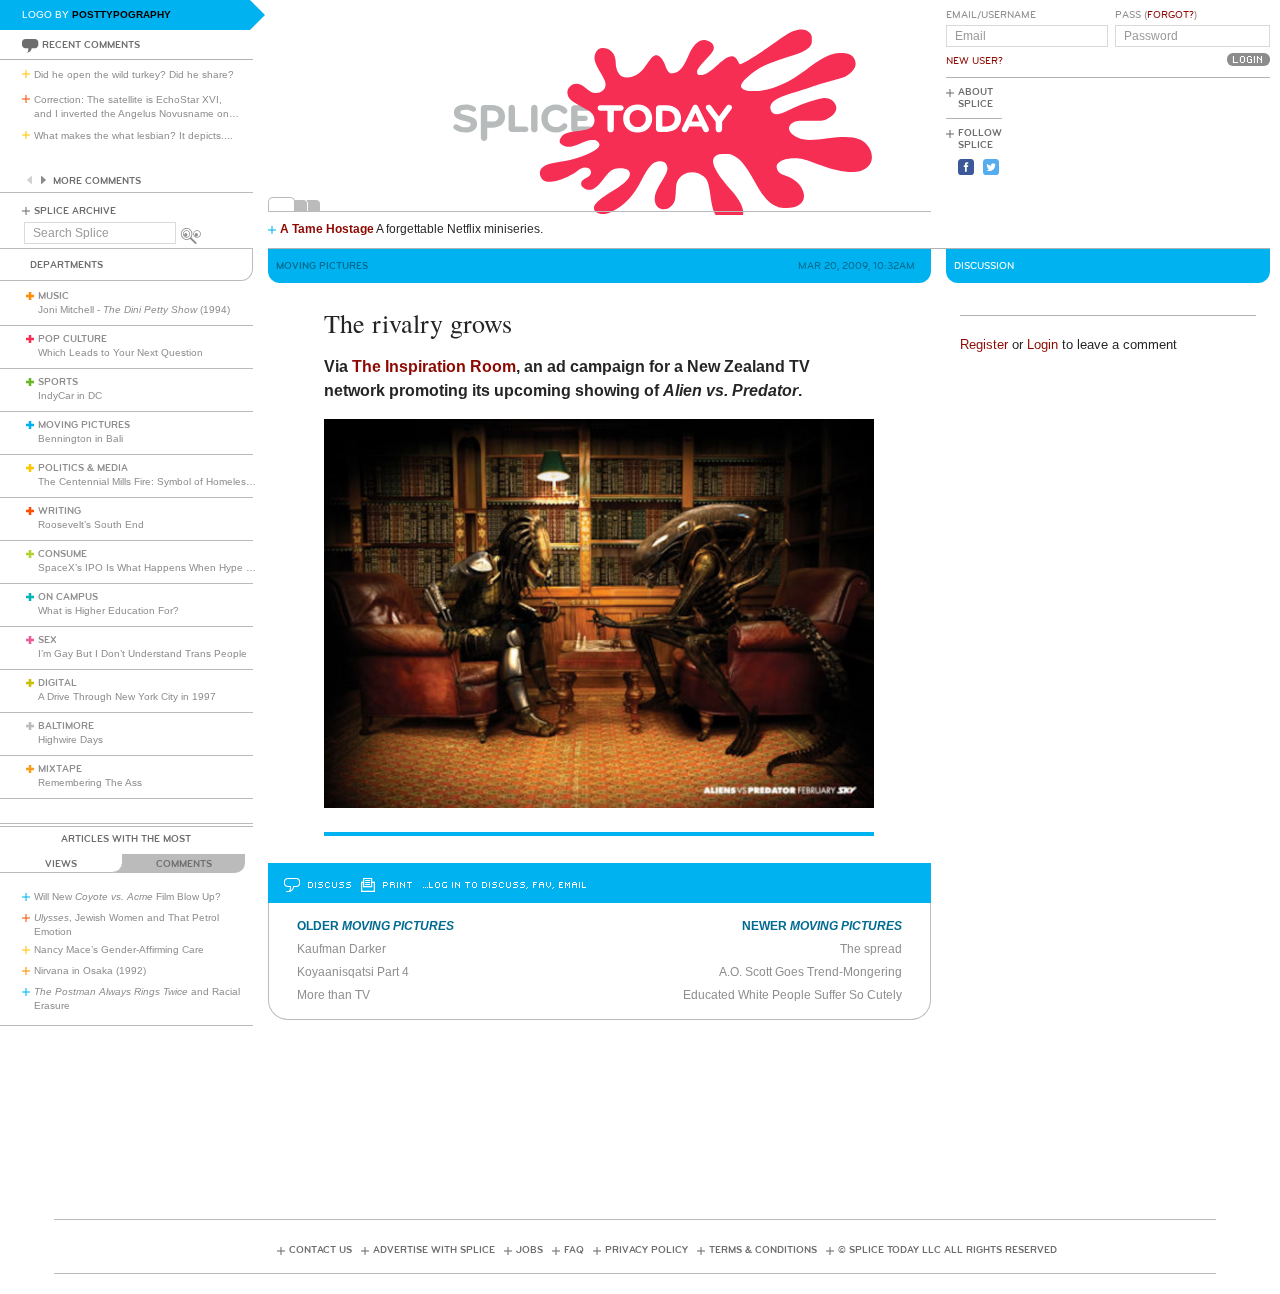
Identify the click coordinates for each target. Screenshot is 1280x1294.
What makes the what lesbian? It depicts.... (133, 135)
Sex (47, 640)
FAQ (574, 1250)
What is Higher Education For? (108, 610)
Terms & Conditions (763, 1250)
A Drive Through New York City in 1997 (127, 696)
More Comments (97, 181)
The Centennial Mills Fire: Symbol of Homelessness (155, 481)
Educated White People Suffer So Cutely (792, 995)
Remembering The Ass (90, 782)
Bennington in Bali (80, 438)
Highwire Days (70, 739)
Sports (58, 382)
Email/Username (991, 15)
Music (53, 296)
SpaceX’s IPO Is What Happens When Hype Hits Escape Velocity (188, 567)
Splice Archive (75, 211)
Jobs (529, 1250)
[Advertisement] (1180, 161)
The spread (871, 949)
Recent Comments (91, 45)
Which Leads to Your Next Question (120, 352)
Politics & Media (83, 468)
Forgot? (1170, 15)
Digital (57, 683)
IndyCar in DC (70, 395)
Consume (62, 554)
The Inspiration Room (434, 366)
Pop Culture (72, 339)
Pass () (1156, 15)
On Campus (68, 597)
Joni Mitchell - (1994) (134, 309)
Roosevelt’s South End (91, 524)
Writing (59, 511)
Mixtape (60, 769)
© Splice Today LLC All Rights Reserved (947, 1250)
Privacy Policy (646, 1250)
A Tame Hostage (327, 229)
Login (1042, 344)
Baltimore (66, 726)
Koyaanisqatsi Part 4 (353, 972)
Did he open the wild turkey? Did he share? (134, 74)
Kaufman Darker (341, 949)
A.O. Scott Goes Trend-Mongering (810, 972)
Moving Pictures (84, 425)
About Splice (975, 98)
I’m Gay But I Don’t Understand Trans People (142, 653)
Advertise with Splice (434, 1250)
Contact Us (320, 1250)
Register (984, 344)
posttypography (121, 14)
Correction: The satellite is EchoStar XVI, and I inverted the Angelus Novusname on (136, 106)
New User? (974, 61)
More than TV (333, 995)
